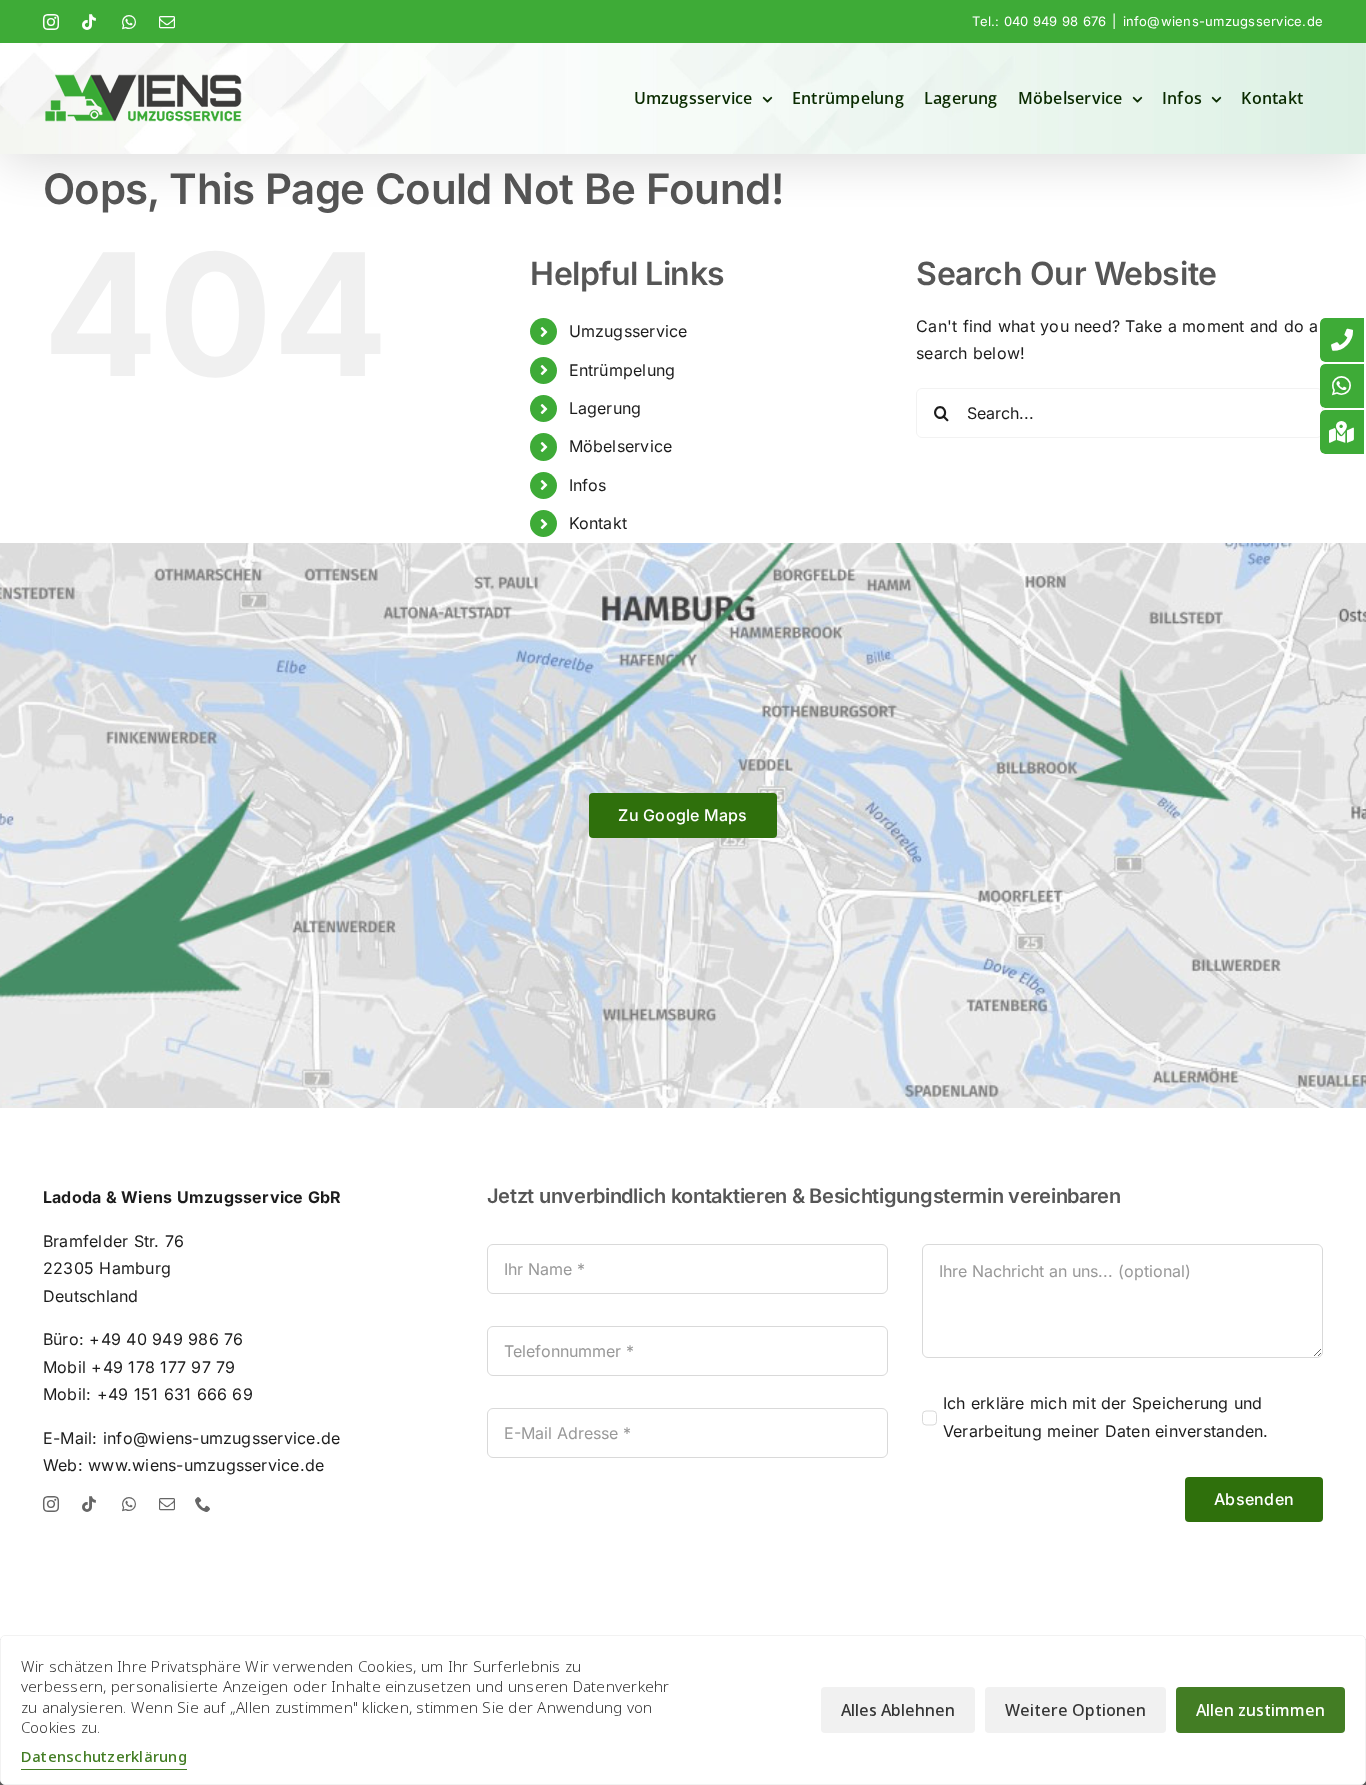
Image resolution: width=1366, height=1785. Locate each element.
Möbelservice (621, 446)
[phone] (203, 1504)
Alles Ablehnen (898, 1710)
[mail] (167, 1504)
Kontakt (598, 523)
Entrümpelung (622, 370)
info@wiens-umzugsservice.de (1223, 21)
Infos (588, 485)
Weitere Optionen (1075, 1710)
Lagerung (605, 408)
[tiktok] (89, 1504)
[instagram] (51, 1504)
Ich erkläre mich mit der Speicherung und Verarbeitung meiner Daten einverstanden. (1106, 1417)
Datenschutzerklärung (104, 1756)
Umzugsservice (628, 331)
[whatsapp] (129, 1504)
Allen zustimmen (1260, 1710)
